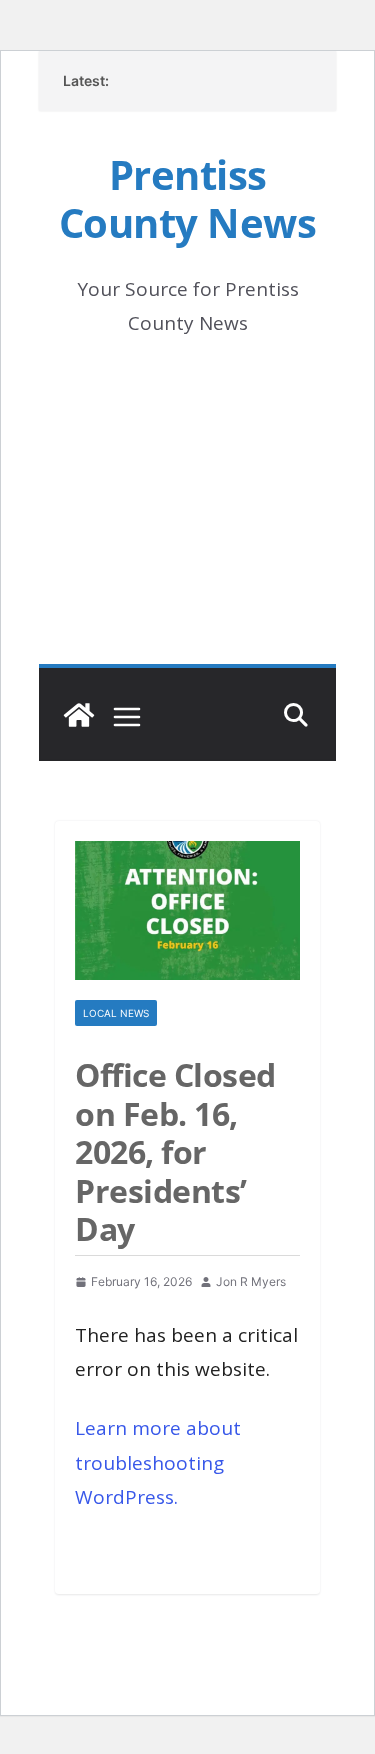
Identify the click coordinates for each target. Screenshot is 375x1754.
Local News (116, 1013)
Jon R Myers (251, 1281)
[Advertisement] (187, 529)
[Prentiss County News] (79, 715)
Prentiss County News (188, 198)
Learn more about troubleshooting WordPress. (158, 1462)
